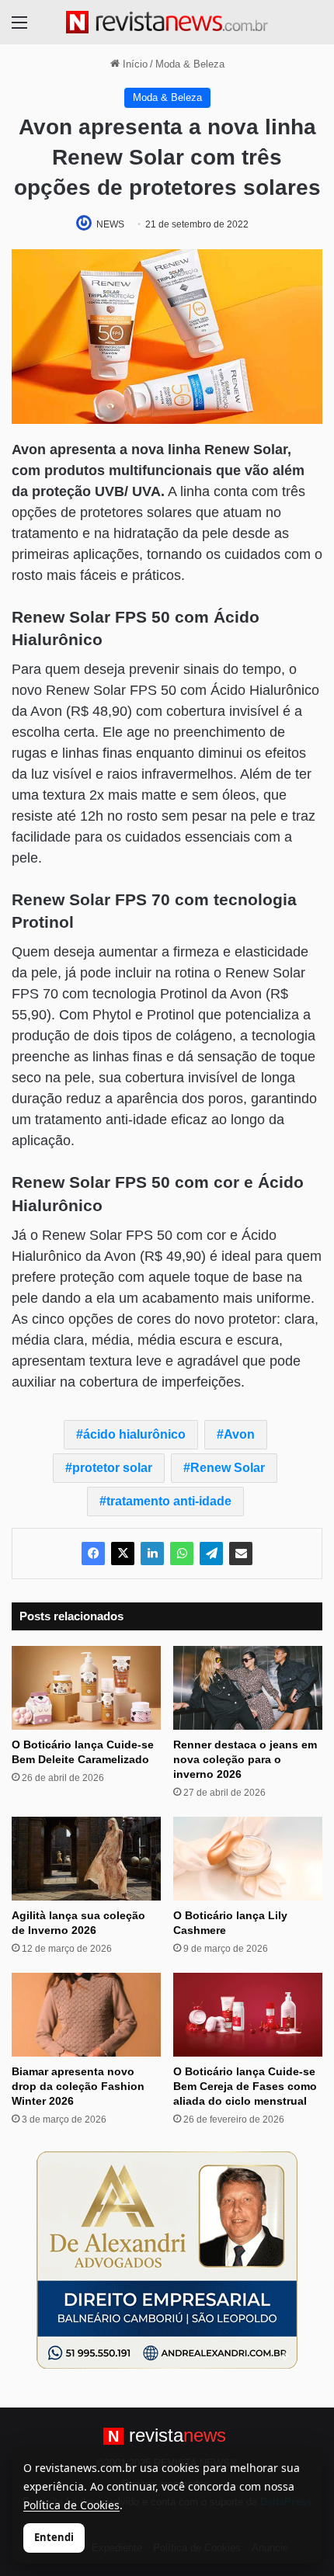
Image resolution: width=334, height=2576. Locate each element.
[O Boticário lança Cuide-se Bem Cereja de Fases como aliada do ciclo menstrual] (248, 2015)
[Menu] (19, 28)
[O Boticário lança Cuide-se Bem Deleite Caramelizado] (86, 1688)
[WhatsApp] (182, 1554)
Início (134, 64)
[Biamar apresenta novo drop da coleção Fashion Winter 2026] (86, 2015)
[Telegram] (211, 1554)
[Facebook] (93, 1554)
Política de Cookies (71, 2505)
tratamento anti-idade (169, 1501)
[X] (123, 1554)
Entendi (54, 2537)
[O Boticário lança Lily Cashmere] (248, 1859)
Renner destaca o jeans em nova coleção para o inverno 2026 (245, 1759)
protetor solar (112, 1468)
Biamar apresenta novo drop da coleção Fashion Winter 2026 (78, 2086)
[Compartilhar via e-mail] (241, 1554)
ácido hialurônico (134, 1434)
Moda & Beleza (190, 64)
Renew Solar (228, 1468)
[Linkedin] (152, 1554)
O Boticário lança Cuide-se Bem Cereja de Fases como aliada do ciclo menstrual (245, 2086)
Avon (239, 1434)
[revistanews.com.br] (167, 22)
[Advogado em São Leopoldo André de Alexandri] (167, 2260)
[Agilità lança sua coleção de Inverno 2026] (86, 1859)
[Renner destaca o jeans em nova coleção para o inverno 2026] (248, 1688)
